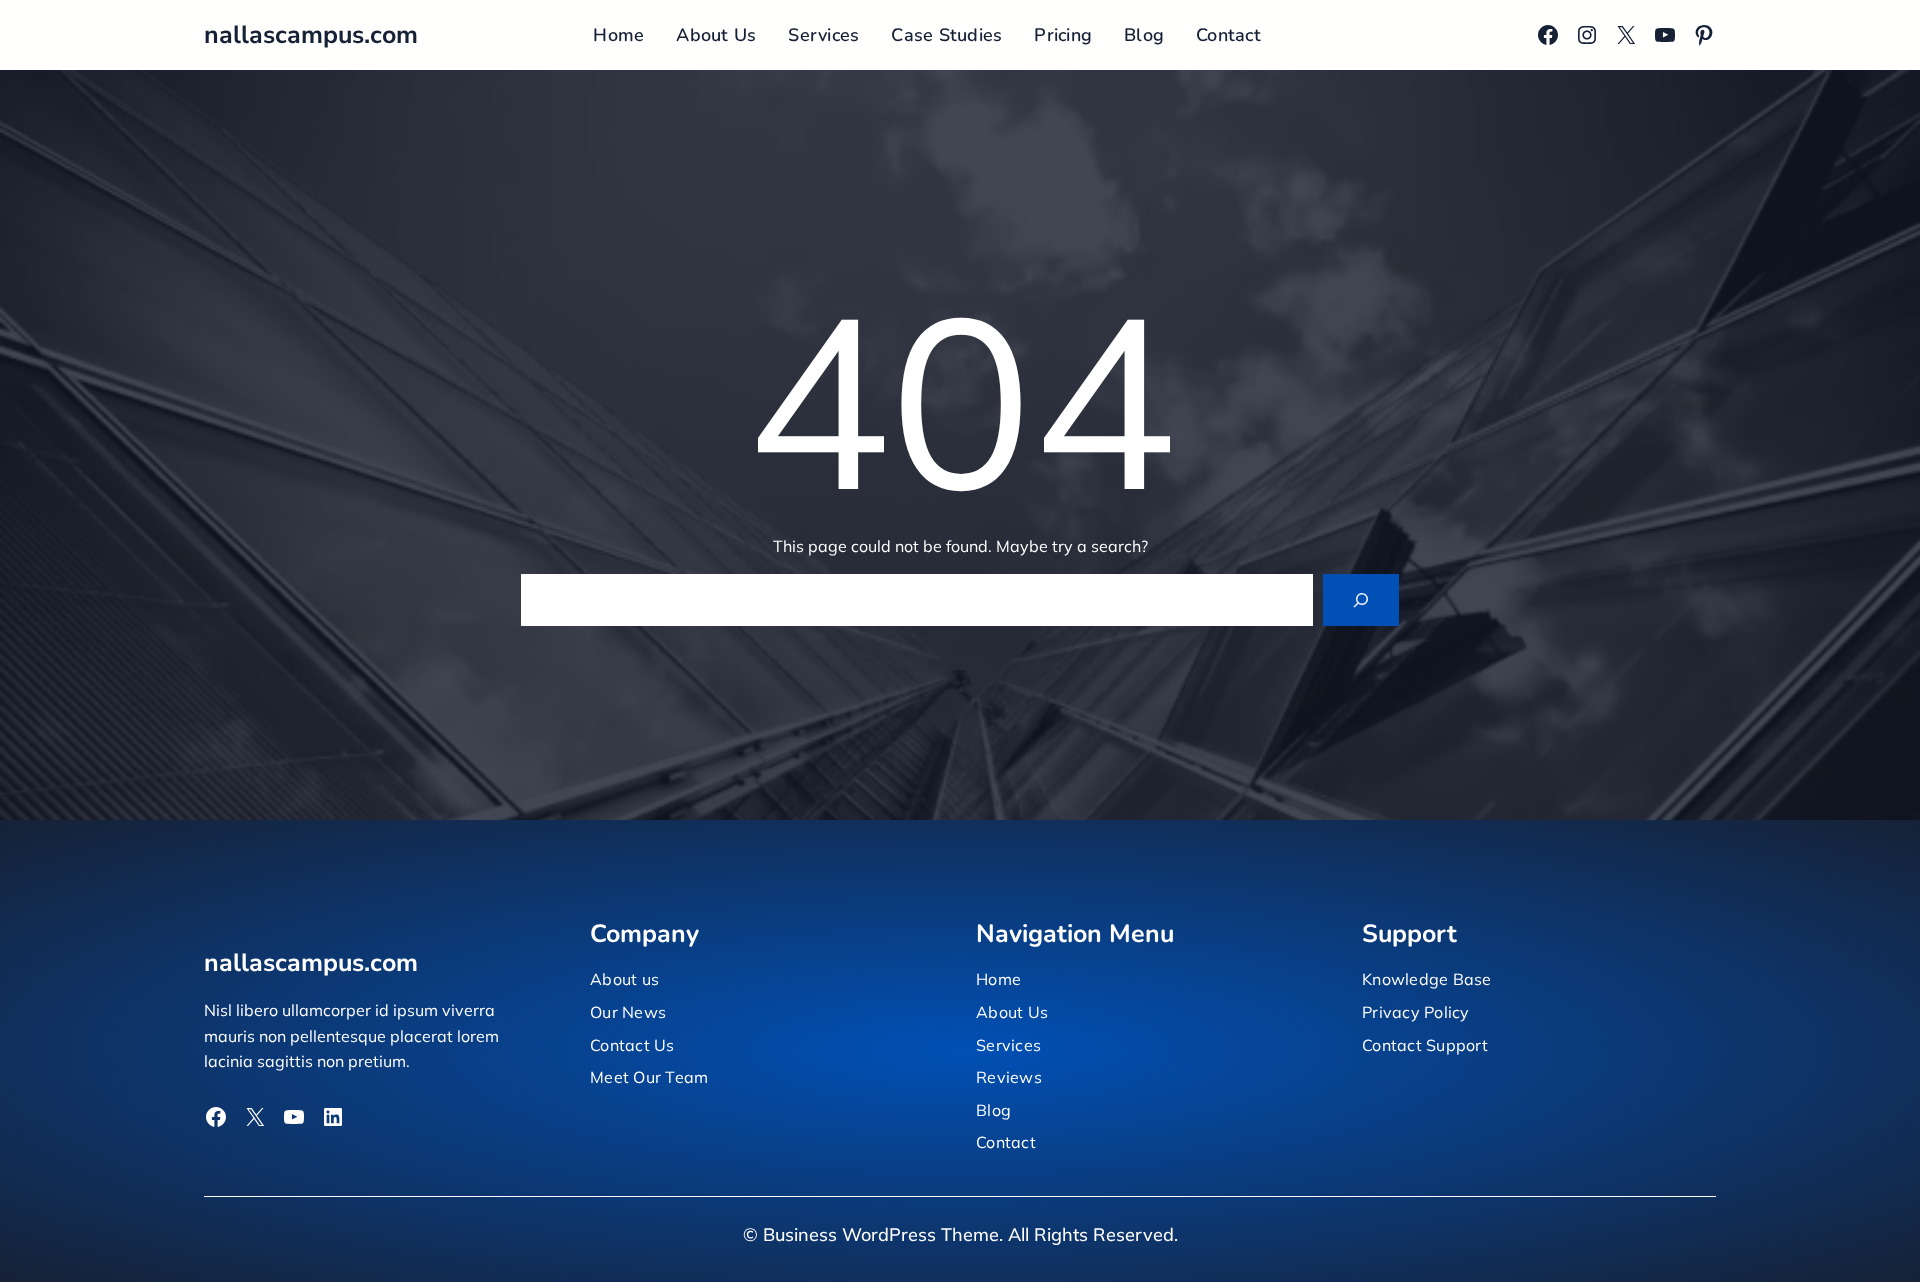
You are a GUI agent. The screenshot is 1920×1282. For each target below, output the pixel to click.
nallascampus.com (311, 35)
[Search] (1361, 600)
